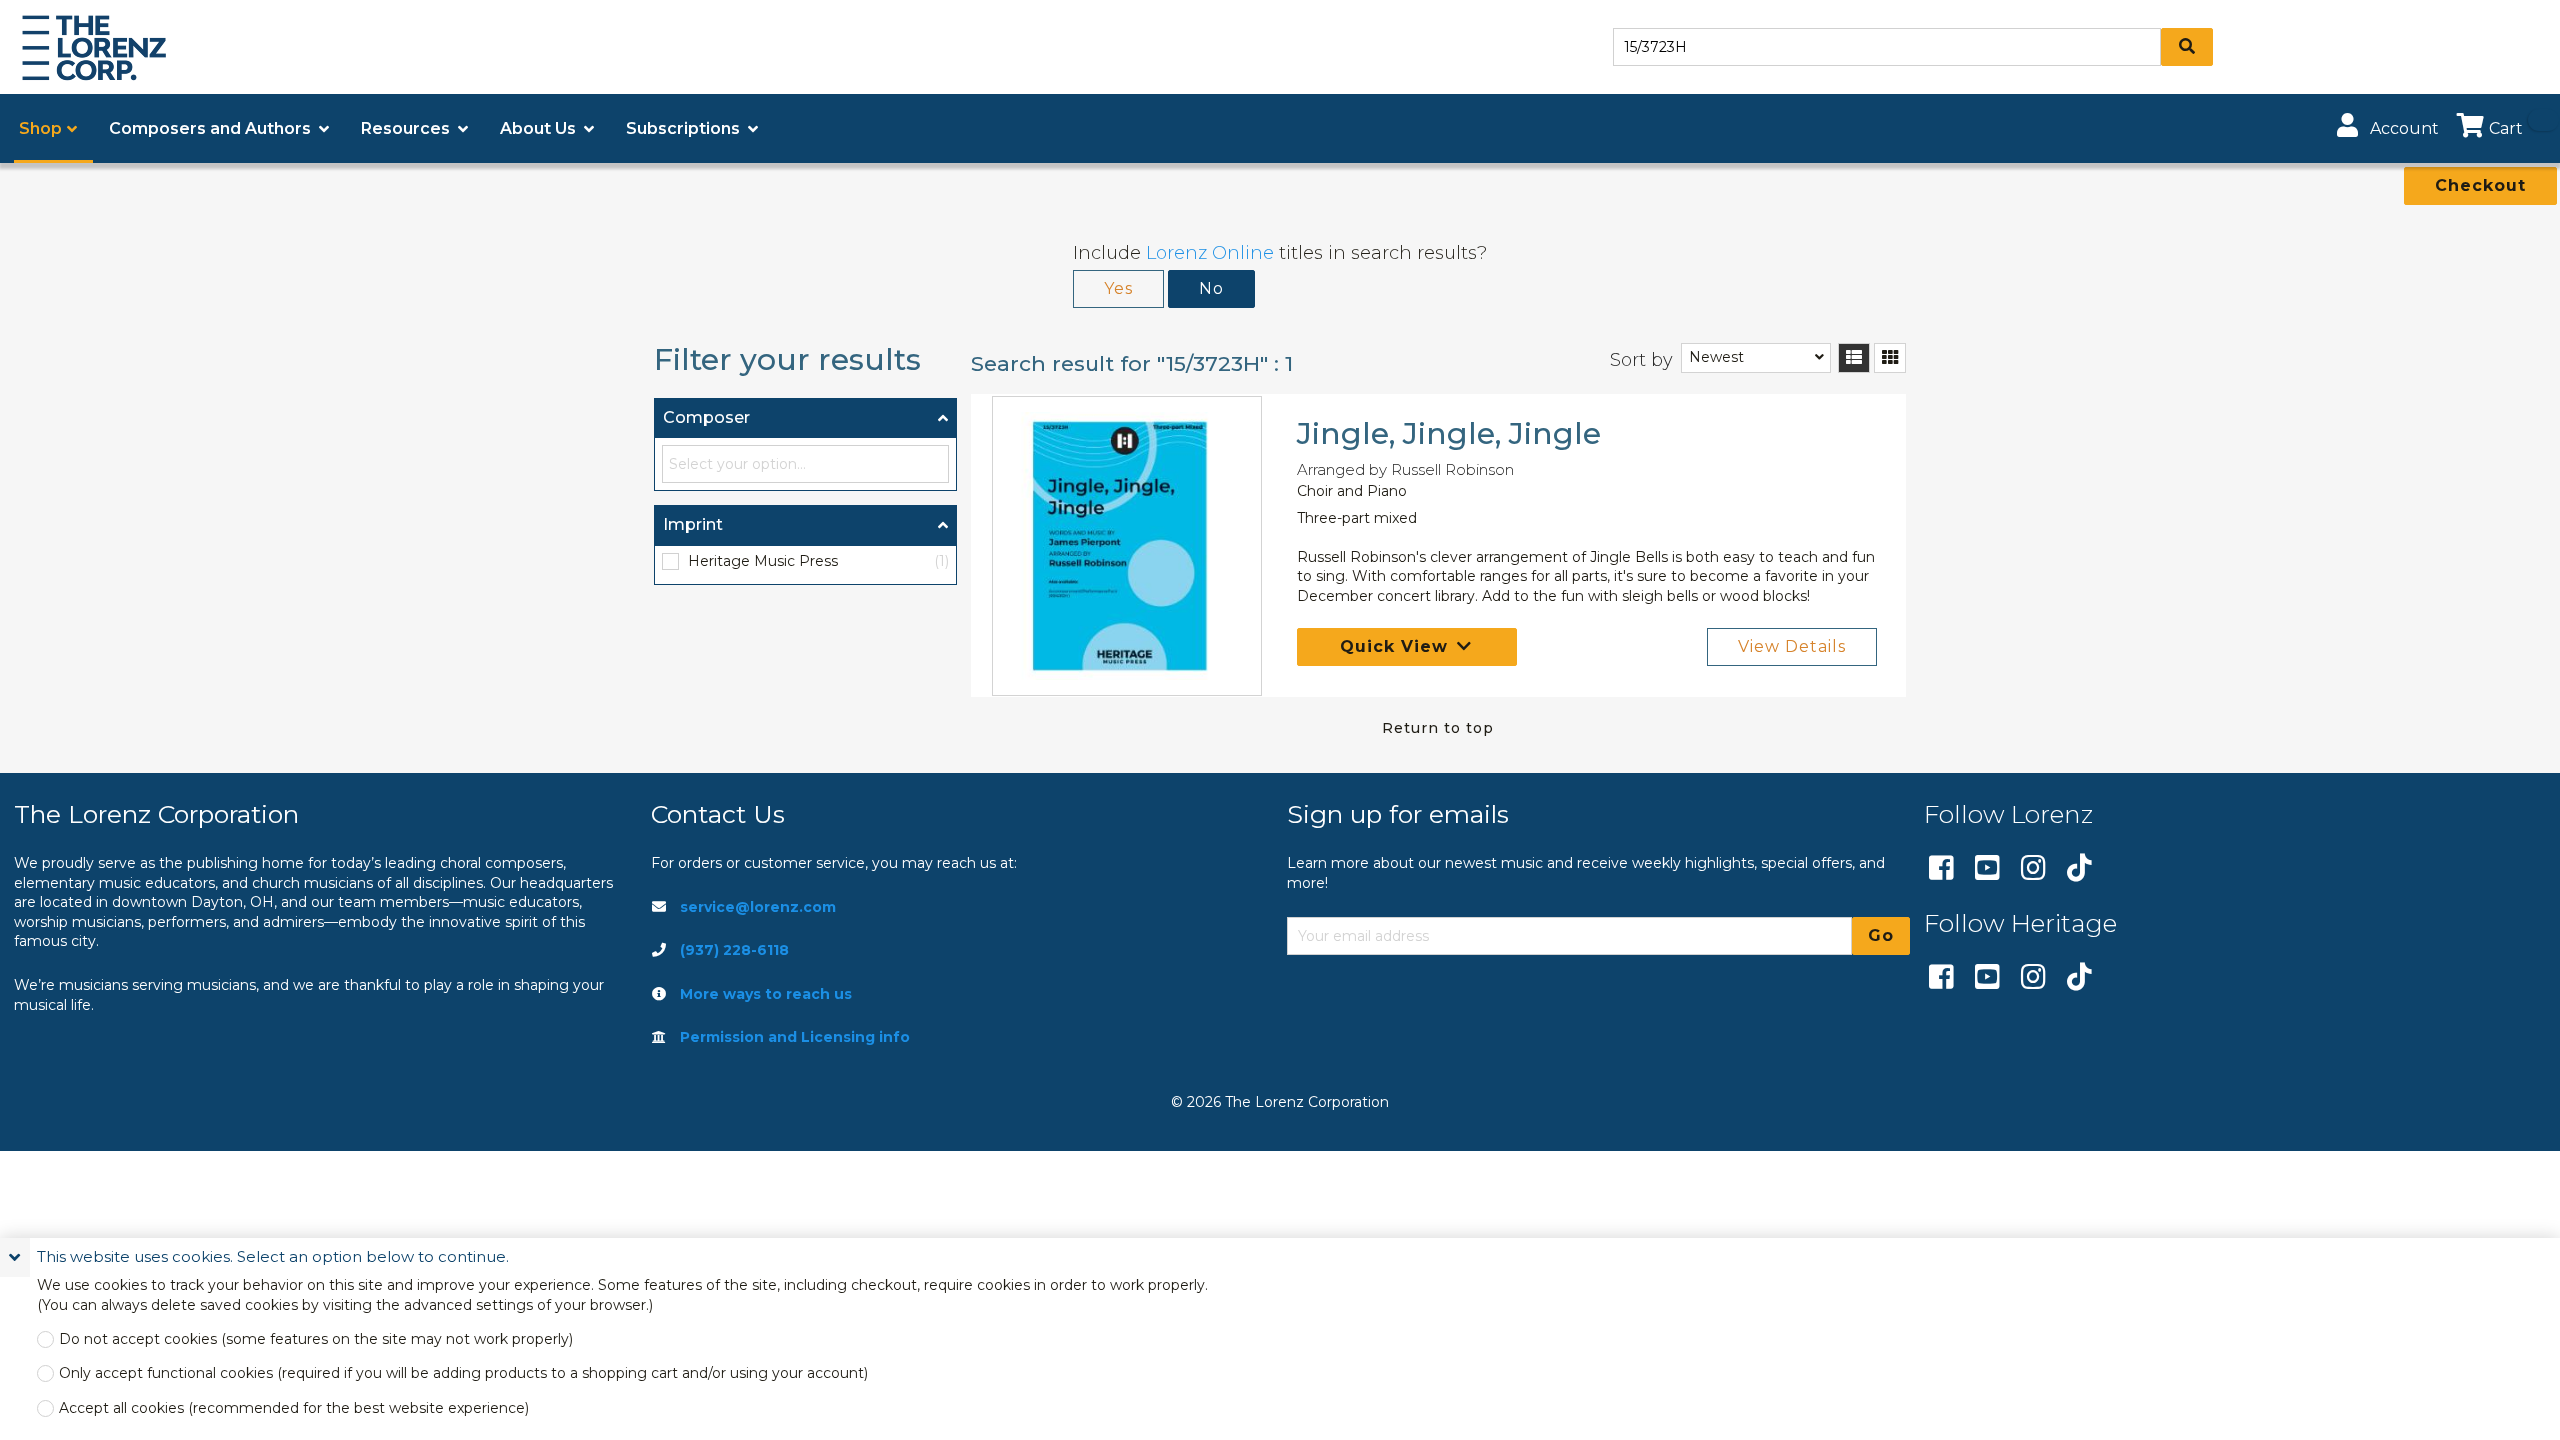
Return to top (1438, 728)
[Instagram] (2033, 869)
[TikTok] (2079, 869)
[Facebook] (1941, 869)
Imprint (693, 524)
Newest (1716, 357)
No (1211, 288)
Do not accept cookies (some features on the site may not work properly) (316, 1339)
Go (1881, 935)
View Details (1792, 646)
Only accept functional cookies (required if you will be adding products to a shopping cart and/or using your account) (463, 1373)
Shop (40, 128)
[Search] (2187, 47)
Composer (706, 417)
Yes (1118, 288)
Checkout (2480, 185)
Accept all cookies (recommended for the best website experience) (294, 1408)
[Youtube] (1987, 869)
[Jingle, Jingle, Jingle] (1127, 546)
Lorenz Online (1210, 253)
